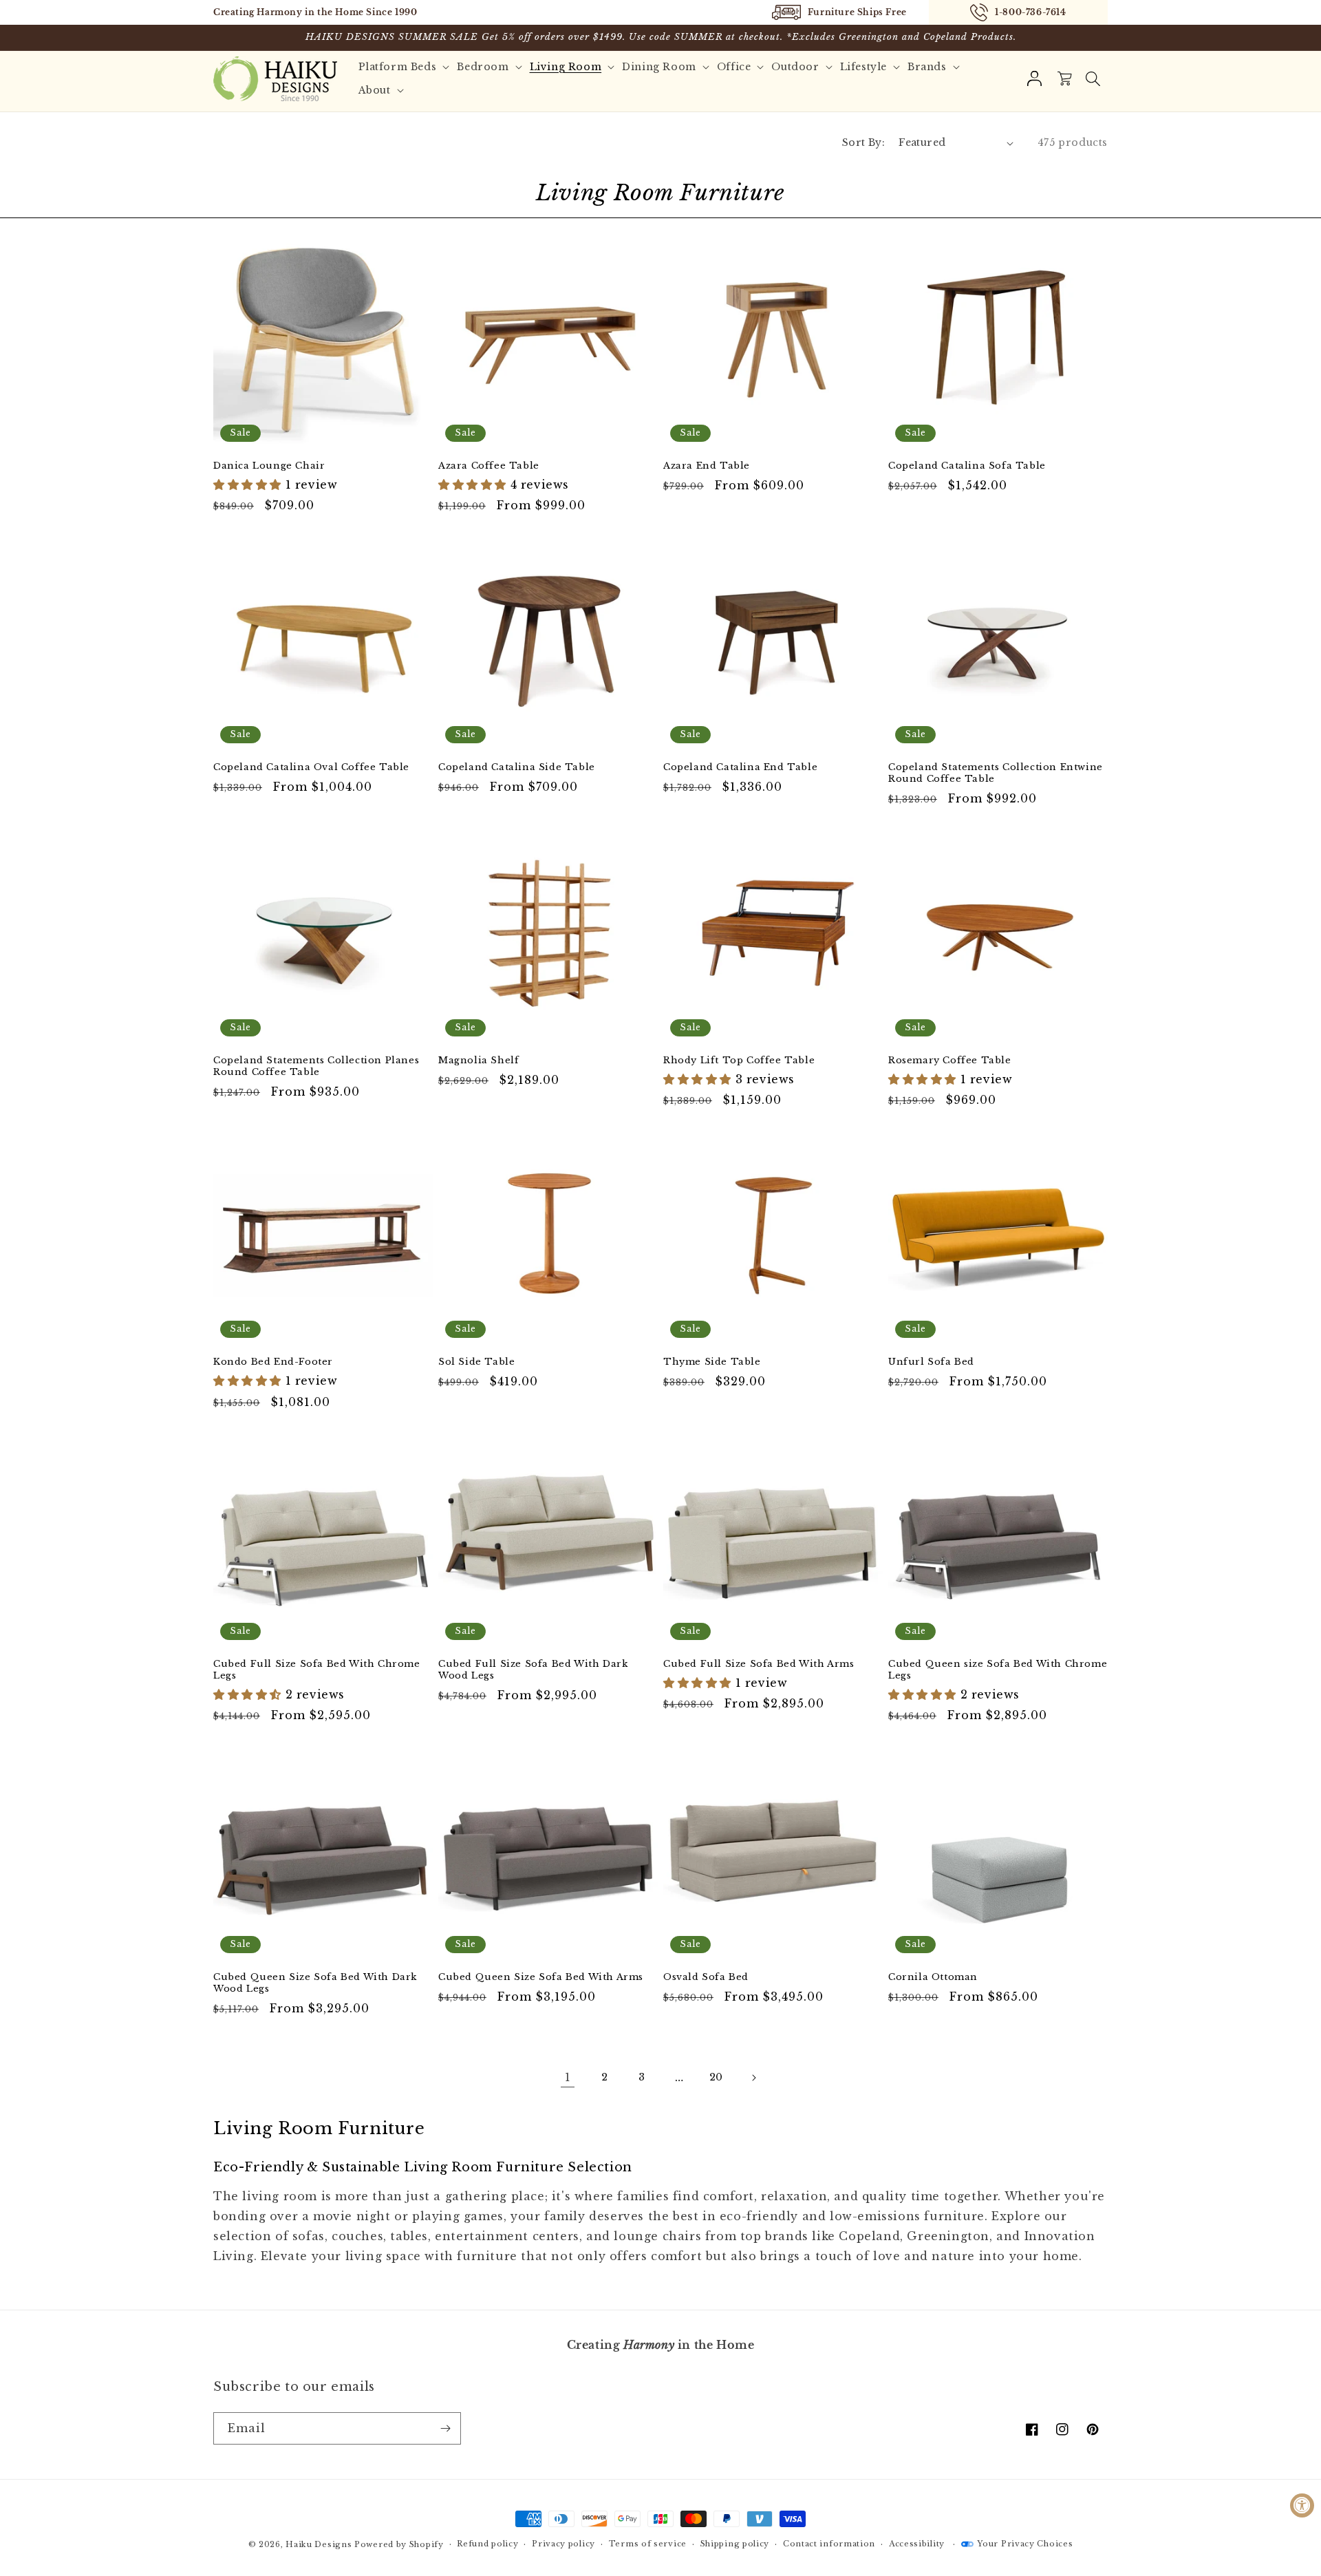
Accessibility (917, 2544)
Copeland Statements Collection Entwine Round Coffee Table (996, 773)
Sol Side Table (476, 1362)
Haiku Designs (319, 2544)
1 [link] (568, 2077)
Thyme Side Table (712, 1362)
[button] (1093, 78)
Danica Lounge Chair (269, 466)
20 (716, 2077)
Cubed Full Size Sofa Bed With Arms (759, 1664)
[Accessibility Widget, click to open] (1302, 2505)
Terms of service (648, 2544)
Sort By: (863, 142)
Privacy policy (563, 2544)
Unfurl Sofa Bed (931, 1362)
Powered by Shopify (399, 2544)
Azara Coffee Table (489, 466)
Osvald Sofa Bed (706, 1977)
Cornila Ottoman (933, 1977)
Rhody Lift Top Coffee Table (739, 1061)
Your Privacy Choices (1025, 2544)
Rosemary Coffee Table (950, 1061)
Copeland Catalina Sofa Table (967, 466)
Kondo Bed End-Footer (273, 1362)
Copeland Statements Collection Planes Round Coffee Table (316, 1066)
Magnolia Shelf (479, 1061)
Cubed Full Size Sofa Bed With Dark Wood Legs (533, 1670)
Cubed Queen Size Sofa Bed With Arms (541, 1977)
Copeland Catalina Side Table (517, 767)
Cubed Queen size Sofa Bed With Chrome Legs (998, 1670)
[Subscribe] (445, 2428)
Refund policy (487, 2544)
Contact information (829, 2544)
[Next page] (753, 2078)
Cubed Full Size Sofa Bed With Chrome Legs (317, 1670)
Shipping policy (735, 2544)
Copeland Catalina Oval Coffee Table (311, 767)
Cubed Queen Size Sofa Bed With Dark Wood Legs (315, 1983)
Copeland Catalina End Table (740, 767)
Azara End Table (707, 466)
